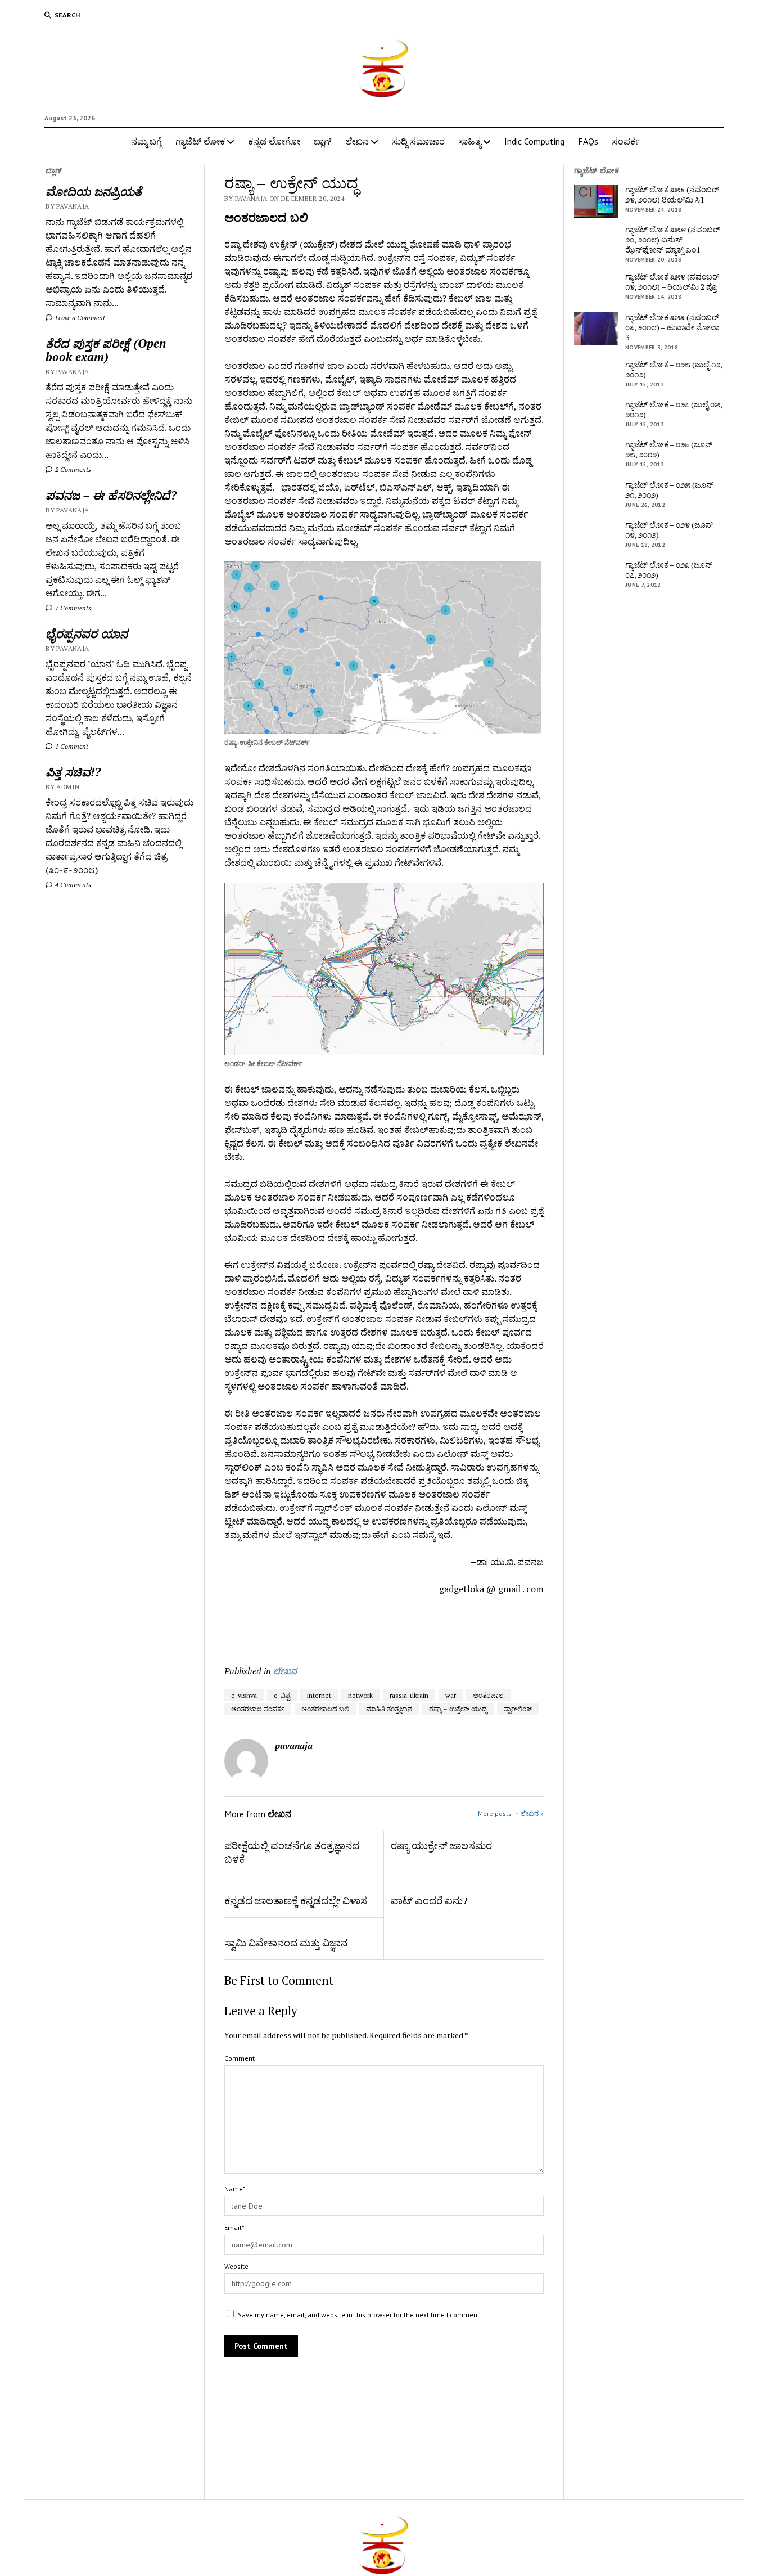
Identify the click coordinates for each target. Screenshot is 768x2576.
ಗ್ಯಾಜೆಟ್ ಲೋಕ (200, 141)
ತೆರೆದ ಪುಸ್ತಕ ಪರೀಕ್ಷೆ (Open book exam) (106, 350)
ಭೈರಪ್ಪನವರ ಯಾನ (87, 633)
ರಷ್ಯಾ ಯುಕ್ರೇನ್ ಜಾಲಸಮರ (441, 1845)
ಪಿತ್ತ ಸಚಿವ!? (73, 772)
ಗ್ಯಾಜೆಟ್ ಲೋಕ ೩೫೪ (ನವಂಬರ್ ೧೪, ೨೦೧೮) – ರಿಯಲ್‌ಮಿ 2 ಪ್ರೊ (672, 282)
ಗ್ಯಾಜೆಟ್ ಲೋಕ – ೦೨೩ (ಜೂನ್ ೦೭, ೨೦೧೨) (669, 570)
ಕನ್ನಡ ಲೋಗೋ (274, 141)
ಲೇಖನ (357, 141)
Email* (234, 2227)
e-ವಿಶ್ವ (282, 1695)
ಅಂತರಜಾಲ (488, 1695)
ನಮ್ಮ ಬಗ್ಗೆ (146, 141)
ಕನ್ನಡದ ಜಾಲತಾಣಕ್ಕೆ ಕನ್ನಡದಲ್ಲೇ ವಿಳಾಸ (296, 1900)
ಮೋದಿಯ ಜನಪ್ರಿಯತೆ (94, 191)
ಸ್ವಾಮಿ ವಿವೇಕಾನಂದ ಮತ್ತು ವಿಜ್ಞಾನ (286, 1943)
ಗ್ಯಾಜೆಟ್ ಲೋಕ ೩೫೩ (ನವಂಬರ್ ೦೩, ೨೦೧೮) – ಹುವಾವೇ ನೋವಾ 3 (672, 327)
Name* (235, 2189)
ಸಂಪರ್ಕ (626, 141)
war (451, 1695)
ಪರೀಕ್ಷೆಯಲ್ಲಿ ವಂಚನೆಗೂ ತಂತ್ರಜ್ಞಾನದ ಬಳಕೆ (292, 1852)
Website (236, 2266)
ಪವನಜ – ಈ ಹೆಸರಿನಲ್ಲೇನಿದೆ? (111, 495)
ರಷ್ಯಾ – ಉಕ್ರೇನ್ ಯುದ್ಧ (458, 1709)
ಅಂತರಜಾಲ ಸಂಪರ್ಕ (258, 1709)
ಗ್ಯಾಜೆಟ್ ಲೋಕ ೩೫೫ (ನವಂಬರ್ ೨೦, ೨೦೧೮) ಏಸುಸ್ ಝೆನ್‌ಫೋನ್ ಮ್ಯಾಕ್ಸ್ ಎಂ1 (672, 240)
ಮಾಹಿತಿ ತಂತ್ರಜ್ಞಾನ (389, 1709)
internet (319, 1695)
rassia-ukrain (409, 1695)
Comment (240, 2058)
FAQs (588, 141)
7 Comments (72, 608)
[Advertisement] (290, 1626)
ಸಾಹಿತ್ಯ (470, 141)
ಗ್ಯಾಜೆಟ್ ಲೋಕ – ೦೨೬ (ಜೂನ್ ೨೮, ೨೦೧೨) (669, 449)
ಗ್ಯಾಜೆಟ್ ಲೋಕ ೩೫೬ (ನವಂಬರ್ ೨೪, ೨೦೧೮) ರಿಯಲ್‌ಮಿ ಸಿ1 (672, 195)
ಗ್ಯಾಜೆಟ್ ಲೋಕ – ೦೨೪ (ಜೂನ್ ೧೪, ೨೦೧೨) (669, 530)
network (360, 1695)
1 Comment (71, 746)
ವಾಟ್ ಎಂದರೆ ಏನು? (429, 1900)
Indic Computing (534, 141)
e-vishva (244, 1695)
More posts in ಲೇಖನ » (511, 1813)
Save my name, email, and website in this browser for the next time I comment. (360, 2315)
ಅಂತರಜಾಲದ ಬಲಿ (325, 1709)
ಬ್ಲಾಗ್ (323, 141)
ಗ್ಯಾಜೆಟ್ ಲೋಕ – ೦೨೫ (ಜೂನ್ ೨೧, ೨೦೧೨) (669, 490)
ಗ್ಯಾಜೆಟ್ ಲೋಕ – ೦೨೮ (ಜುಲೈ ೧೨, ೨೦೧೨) (674, 370)
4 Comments (72, 885)
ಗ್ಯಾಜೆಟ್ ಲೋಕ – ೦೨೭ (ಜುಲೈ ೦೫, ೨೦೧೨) (674, 410)
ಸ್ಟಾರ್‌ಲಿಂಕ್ (518, 1709)
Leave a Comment (79, 318)
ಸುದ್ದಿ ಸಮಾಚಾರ (418, 141)
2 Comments (72, 469)
